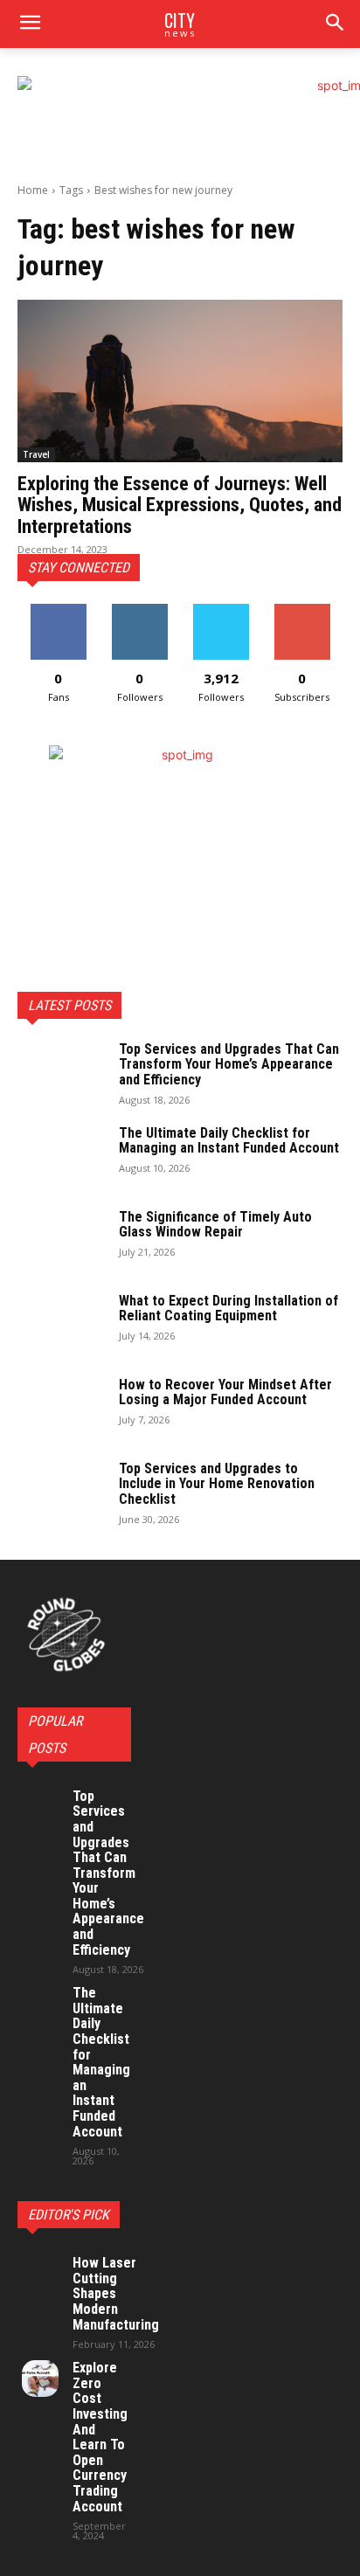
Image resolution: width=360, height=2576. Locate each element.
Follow (139, 610)
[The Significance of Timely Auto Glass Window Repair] (61, 1240)
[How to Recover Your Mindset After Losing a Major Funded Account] (61, 1408)
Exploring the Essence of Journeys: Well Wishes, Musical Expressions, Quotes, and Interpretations (180, 505)
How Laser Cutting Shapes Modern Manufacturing (116, 2293)
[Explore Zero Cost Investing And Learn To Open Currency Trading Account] (40, 2379)
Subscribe (302, 610)
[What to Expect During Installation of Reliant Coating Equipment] (61, 1324)
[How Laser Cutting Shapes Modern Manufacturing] (40, 2274)
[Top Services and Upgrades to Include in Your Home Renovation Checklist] (61, 1492)
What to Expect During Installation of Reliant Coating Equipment (228, 1309)
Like (58, 610)
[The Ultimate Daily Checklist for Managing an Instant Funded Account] (61, 1156)
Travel (36, 454)
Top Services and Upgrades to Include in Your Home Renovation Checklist (217, 1484)
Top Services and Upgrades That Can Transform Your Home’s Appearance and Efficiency (229, 1064)
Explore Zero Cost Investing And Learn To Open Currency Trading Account (100, 2437)
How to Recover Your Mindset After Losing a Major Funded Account (225, 1392)
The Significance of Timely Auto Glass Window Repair (215, 1225)
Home (33, 190)
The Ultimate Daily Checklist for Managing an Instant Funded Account (229, 1141)
